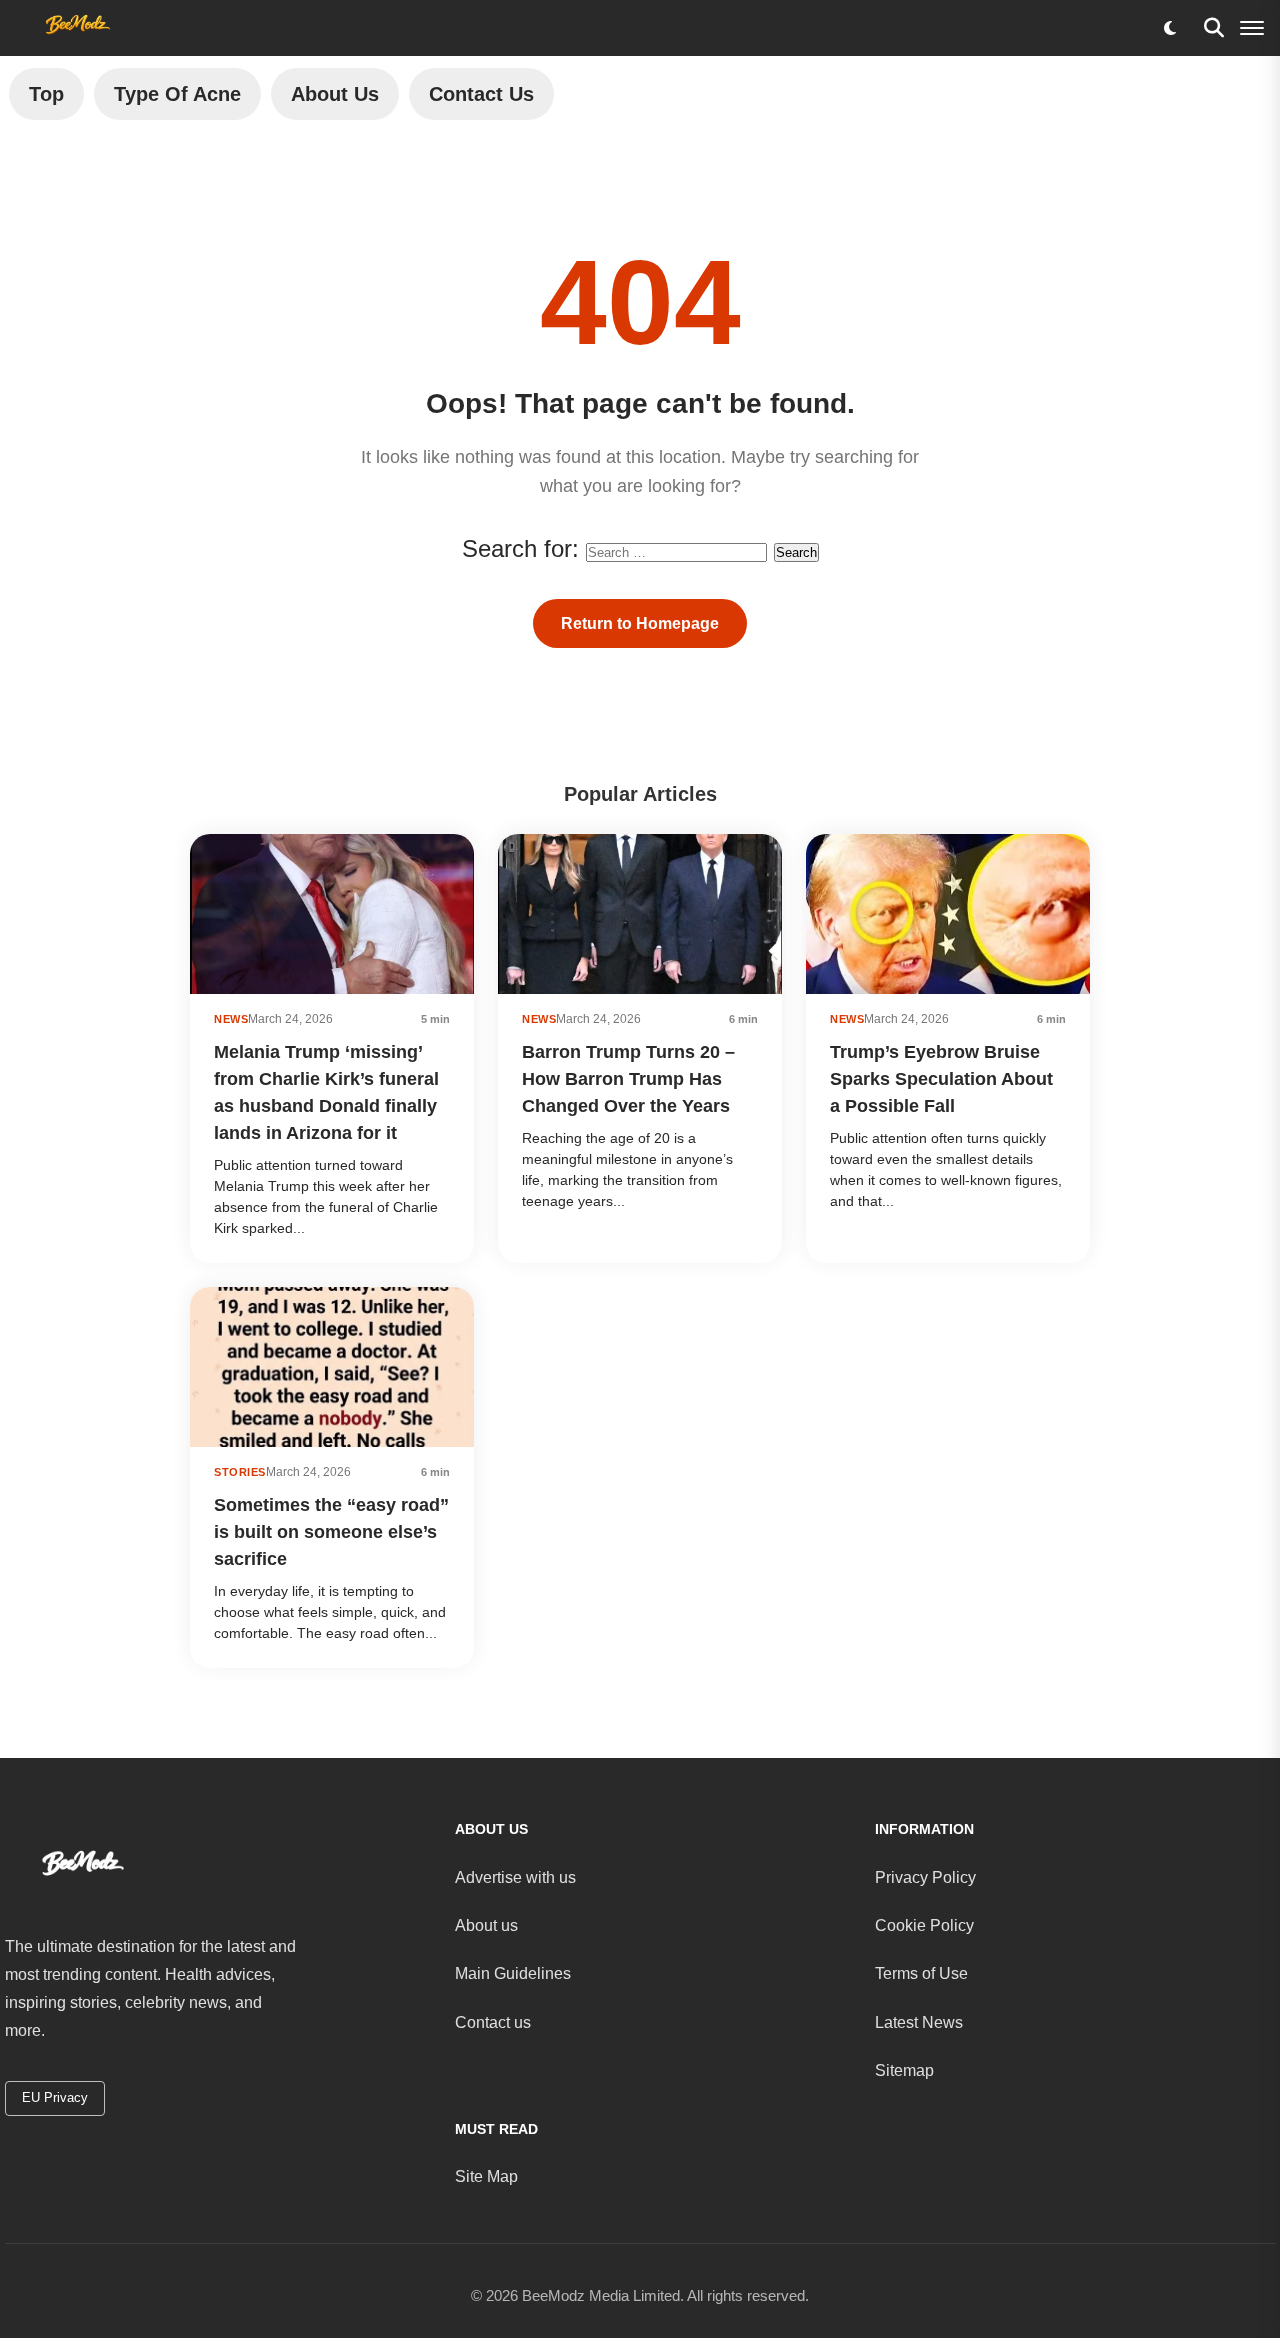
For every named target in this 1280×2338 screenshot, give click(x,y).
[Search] (1214, 28)
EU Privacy (55, 2097)
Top (46, 94)
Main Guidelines (513, 1973)
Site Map (486, 2176)
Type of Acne (177, 94)
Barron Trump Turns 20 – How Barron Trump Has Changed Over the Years (628, 1079)
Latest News (919, 2022)
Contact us (493, 2022)
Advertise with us (515, 1877)
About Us (335, 94)
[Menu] (1252, 28)
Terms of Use (921, 1973)
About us (486, 1925)
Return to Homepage (640, 623)
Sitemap (904, 2070)
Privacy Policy (925, 1877)
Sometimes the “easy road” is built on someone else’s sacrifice (331, 1532)
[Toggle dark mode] (1170, 28)
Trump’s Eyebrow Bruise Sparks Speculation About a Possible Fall (941, 1079)
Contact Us (481, 94)
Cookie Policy (924, 1925)
